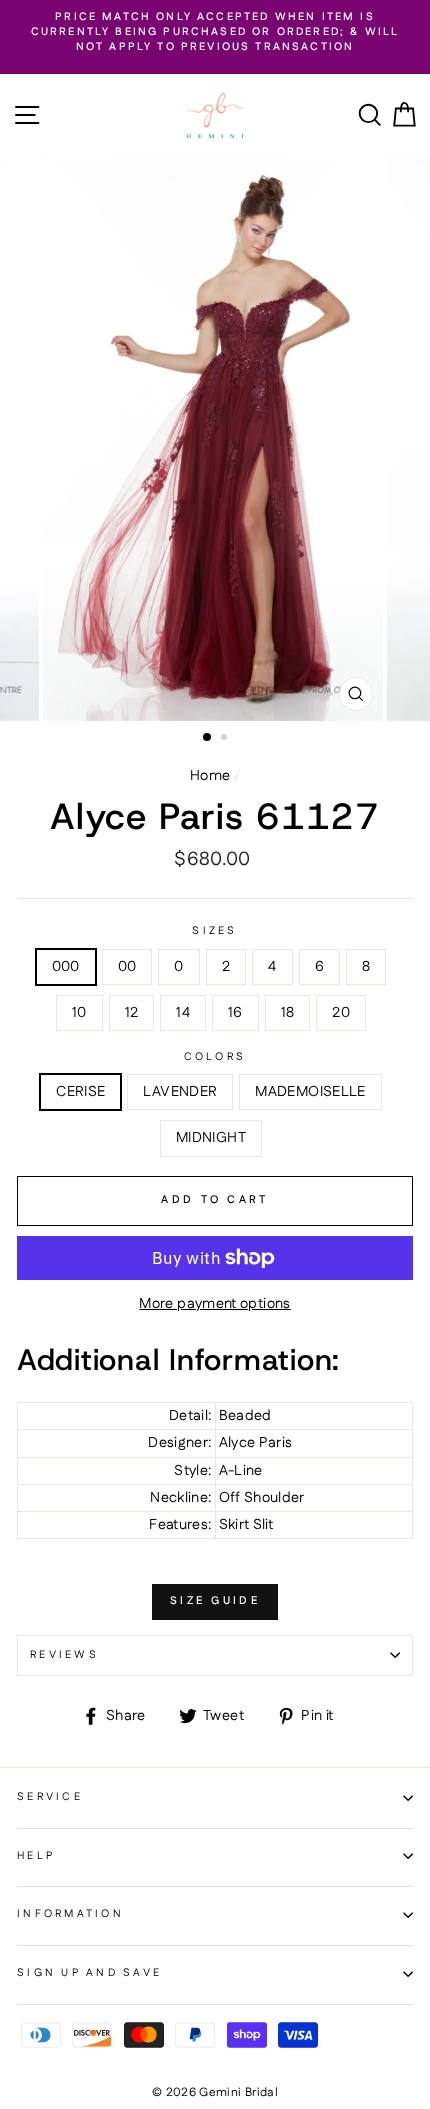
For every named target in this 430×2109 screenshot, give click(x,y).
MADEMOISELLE (310, 1092)
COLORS (215, 1057)
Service (50, 1797)
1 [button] (208, 738)
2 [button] (226, 739)
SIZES (214, 931)
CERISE (80, 1092)
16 (235, 1013)
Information (70, 1914)
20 (341, 1013)
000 (66, 967)
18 (288, 1013)
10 (79, 1013)
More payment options (214, 1304)
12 (132, 1013)
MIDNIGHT (211, 1138)
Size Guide (215, 1601)
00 (127, 967)
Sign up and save (89, 1973)
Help (36, 1856)
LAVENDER (180, 1092)
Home (210, 776)
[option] (215, 33)
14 (183, 1013)
